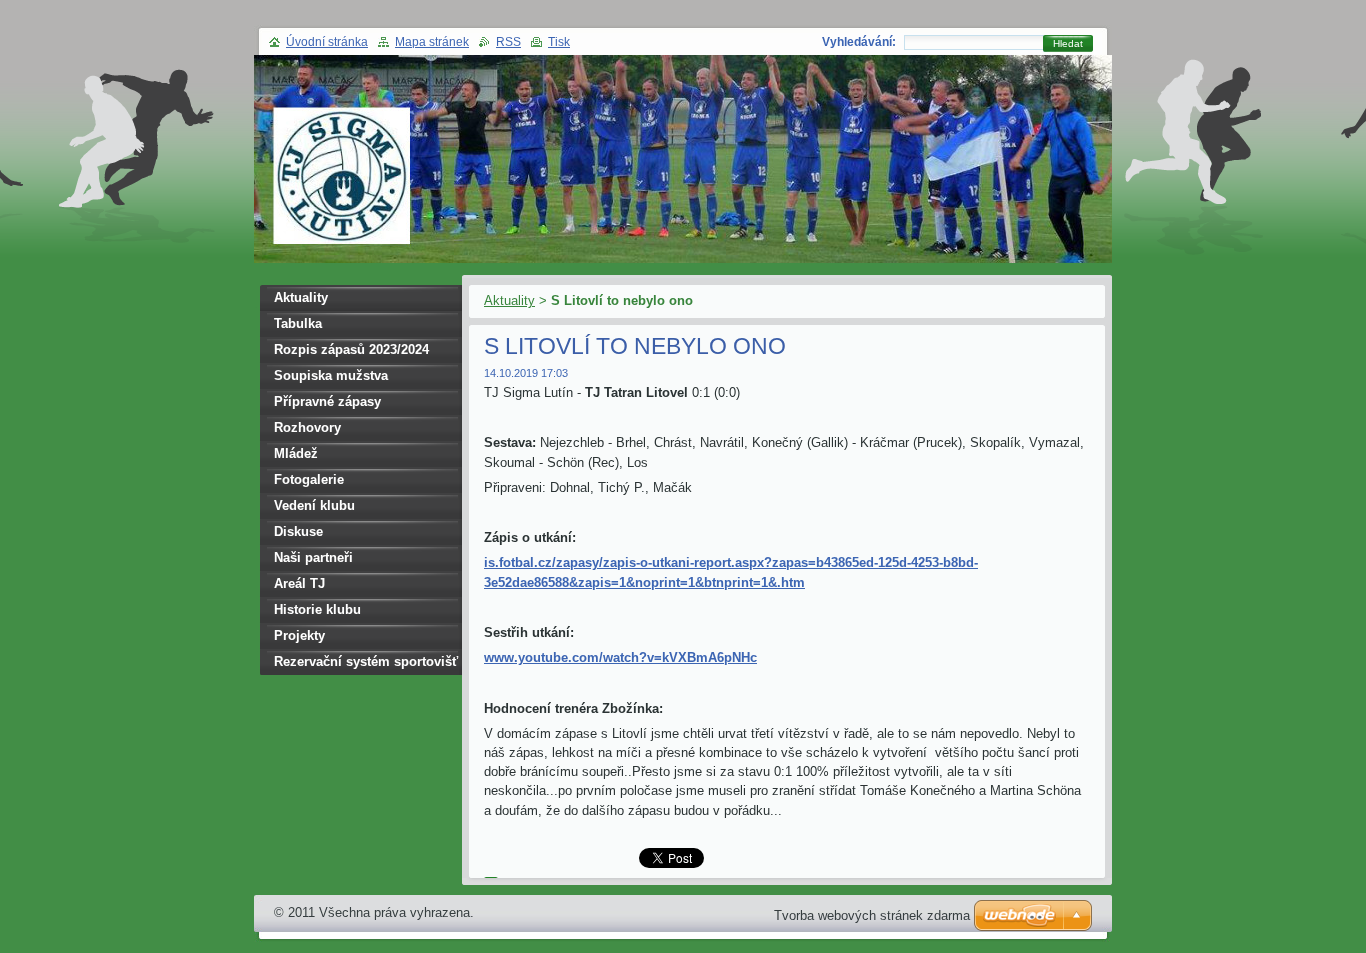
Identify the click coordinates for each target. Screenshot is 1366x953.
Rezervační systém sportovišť (366, 661)
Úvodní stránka (327, 42)
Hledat (1068, 43)
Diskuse (298, 531)
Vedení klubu (314, 505)
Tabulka (298, 323)
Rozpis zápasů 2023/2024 (351, 349)
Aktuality (509, 300)
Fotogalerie (309, 479)
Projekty (299, 635)
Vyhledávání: (859, 42)
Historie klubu (317, 609)
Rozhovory (307, 427)
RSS (508, 42)
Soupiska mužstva (331, 375)
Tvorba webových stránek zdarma (872, 915)
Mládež (296, 453)
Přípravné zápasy (327, 401)
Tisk (559, 42)
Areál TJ (299, 583)
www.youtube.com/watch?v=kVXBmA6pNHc (620, 657)
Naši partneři (313, 557)
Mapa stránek (432, 42)
